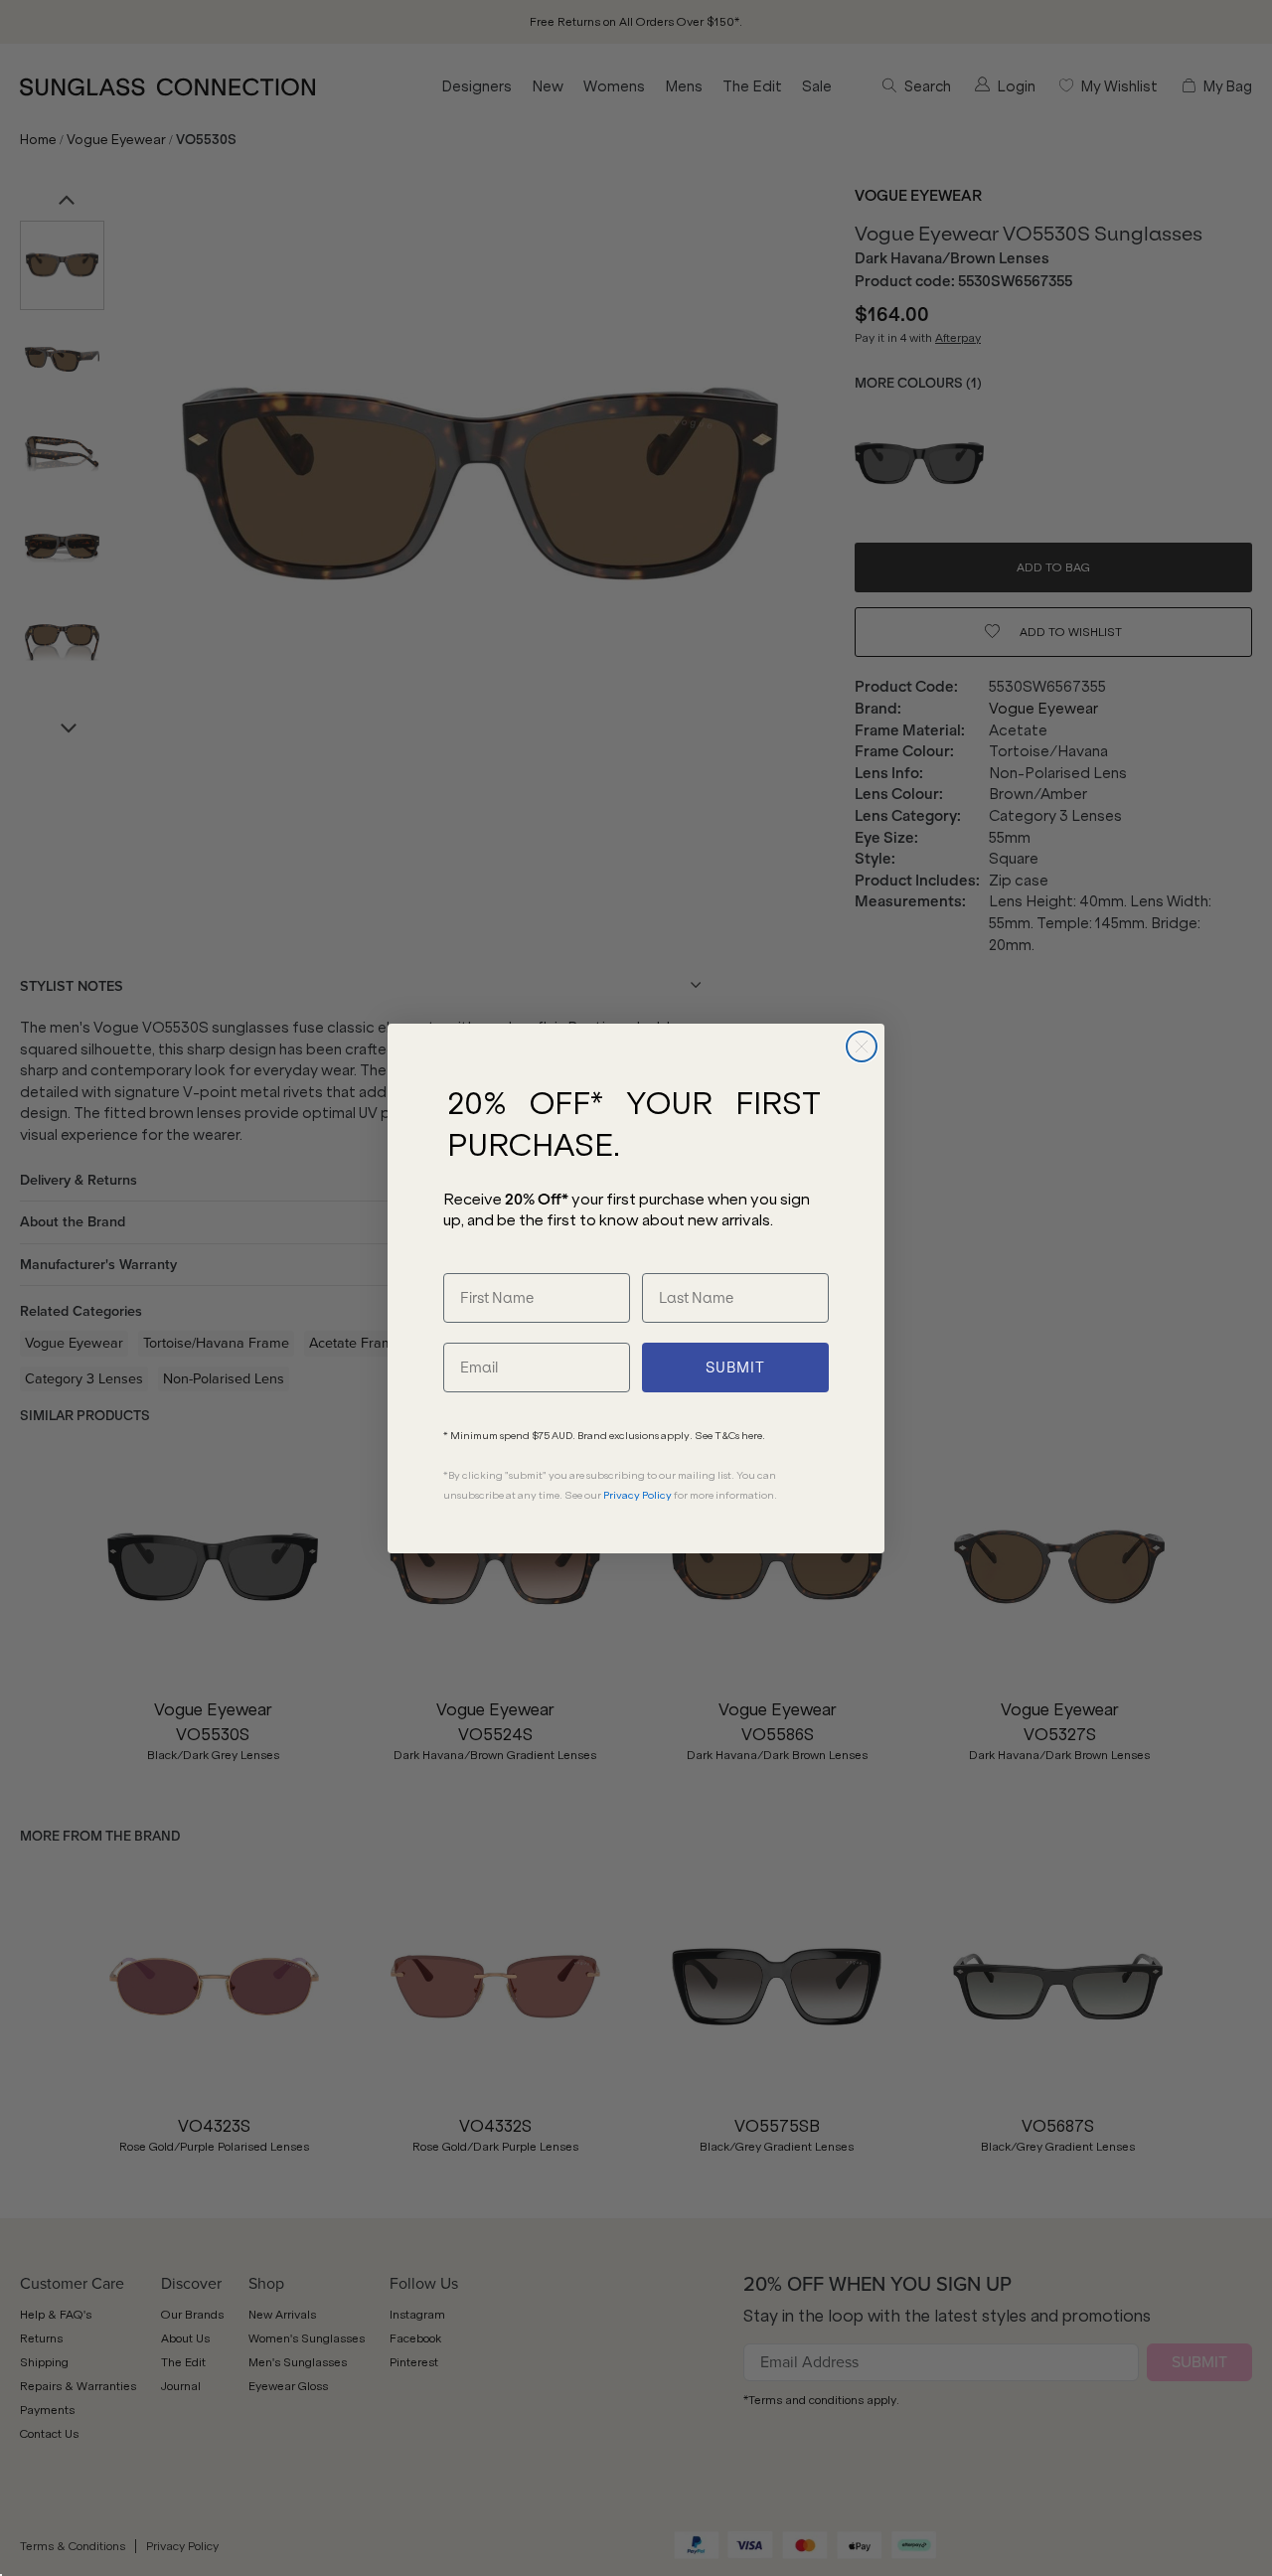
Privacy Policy (637, 1495)
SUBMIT (735, 1368)
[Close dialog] (862, 1046)
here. (753, 1436)
